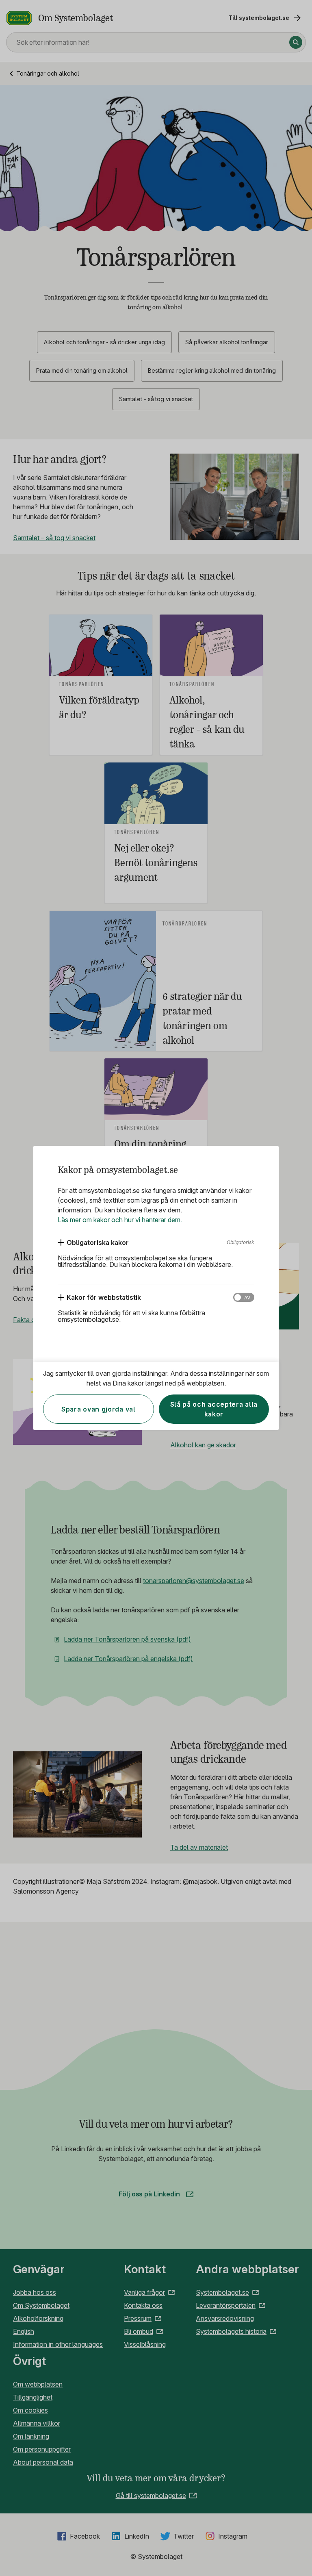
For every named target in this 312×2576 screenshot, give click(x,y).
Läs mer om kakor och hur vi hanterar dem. (120, 1220)
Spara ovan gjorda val (99, 1409)
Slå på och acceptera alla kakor (214, 1409)
